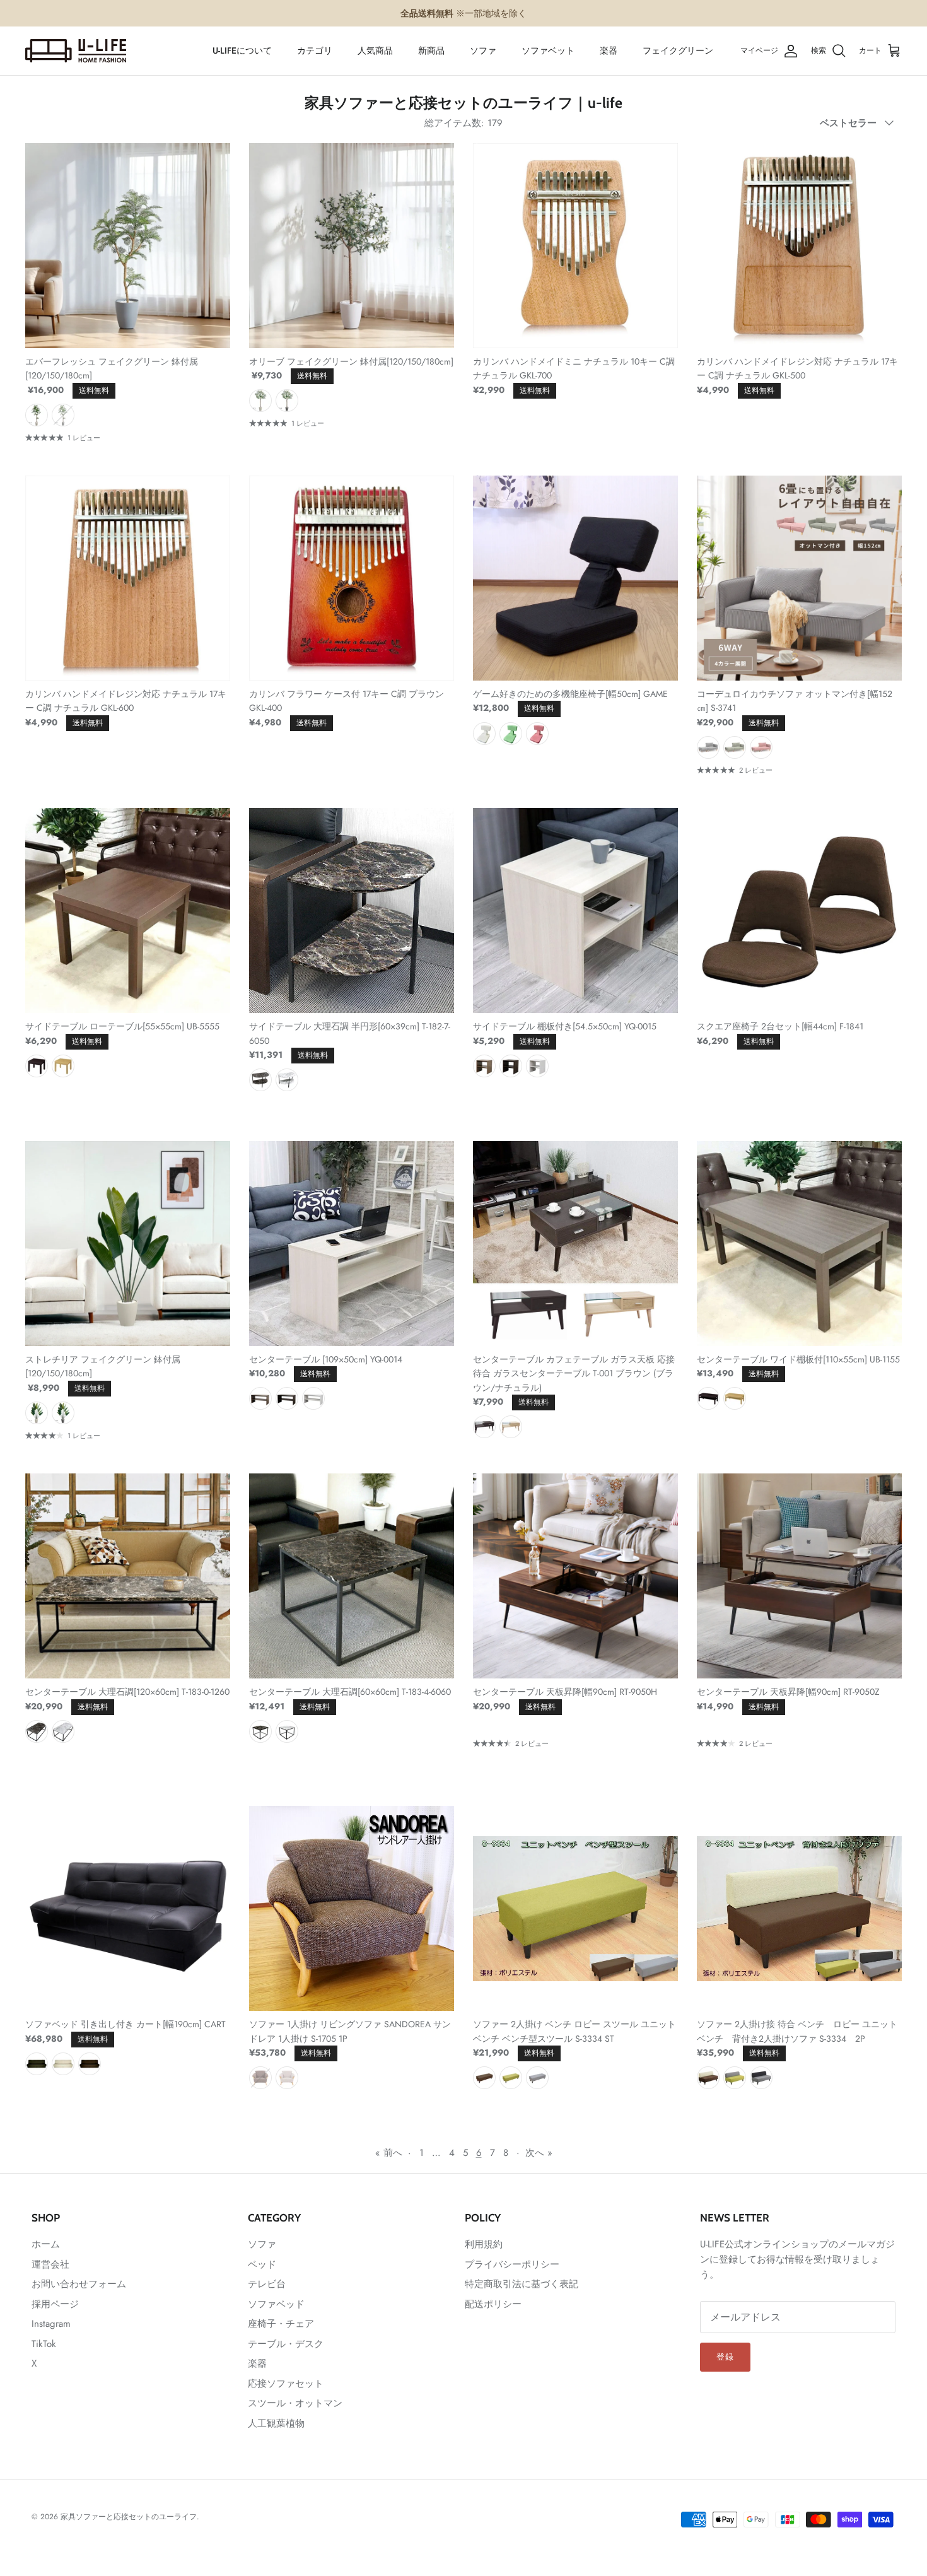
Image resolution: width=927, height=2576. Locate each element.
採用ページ (55, 2304)
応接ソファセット (286, 2384)
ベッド (262, 2264)
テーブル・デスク (286, 2344)
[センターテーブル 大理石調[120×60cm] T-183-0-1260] (128, 1576)
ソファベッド (276, 2304)
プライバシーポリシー (512, 2264)
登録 (725, 2357)
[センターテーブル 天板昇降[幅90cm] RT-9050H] (575, 1576)
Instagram (51, 2324)
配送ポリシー (493, 2304)
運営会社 (50, 2264)
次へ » (539, 2153)
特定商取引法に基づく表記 (522, 2284)
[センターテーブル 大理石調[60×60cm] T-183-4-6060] (352, 1576)
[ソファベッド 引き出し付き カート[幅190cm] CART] (128, 1908)
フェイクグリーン (678, 50)
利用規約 (484, 2244)
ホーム (46, 2244)
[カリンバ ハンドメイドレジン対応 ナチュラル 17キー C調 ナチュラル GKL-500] (799, 246)
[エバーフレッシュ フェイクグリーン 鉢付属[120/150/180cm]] (128, 246)
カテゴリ (315, 50)
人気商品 (375, 50)
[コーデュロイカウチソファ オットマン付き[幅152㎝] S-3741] (799, 578)
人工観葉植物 (276, 2423)
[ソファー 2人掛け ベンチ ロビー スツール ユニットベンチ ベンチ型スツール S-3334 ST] (575, 1908)
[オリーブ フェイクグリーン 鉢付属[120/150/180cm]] (352, 246)
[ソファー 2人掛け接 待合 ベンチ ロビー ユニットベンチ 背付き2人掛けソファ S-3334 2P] (799, 1908)
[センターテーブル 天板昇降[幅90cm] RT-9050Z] (799, 1576)
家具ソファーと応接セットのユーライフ (129, 2517)
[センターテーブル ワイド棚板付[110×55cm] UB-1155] (799, 1244)
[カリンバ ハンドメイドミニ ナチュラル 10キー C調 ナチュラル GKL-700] (575, 246)
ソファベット (548, 50)
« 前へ (389, 2153)
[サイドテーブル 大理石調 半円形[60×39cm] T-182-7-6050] (352, 910)
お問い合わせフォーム (79, 2284)
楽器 (609, 50)
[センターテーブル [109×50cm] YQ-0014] (352, 1244)
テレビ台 (267, 2284)
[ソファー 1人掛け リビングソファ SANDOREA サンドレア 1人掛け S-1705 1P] (352, 1908)
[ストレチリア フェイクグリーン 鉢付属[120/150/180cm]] (128, 1244)
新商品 (431, 50)
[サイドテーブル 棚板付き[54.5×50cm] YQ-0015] (575, 910)
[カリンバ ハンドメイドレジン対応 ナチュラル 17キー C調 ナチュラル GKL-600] (128, 578)
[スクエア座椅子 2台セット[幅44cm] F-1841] (799, 910)
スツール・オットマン (295, 2403)
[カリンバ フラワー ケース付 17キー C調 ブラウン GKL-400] (352, 578)
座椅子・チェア (281, 2324)
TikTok (44, 2344)
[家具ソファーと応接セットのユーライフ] (76, 51)
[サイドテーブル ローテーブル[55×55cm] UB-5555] (128, 910)
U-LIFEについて (242, 50)
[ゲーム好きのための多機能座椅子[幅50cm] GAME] (575, 578)
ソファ (483, 50)
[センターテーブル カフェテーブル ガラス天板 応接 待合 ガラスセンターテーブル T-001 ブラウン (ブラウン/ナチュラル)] (575, 1244)
